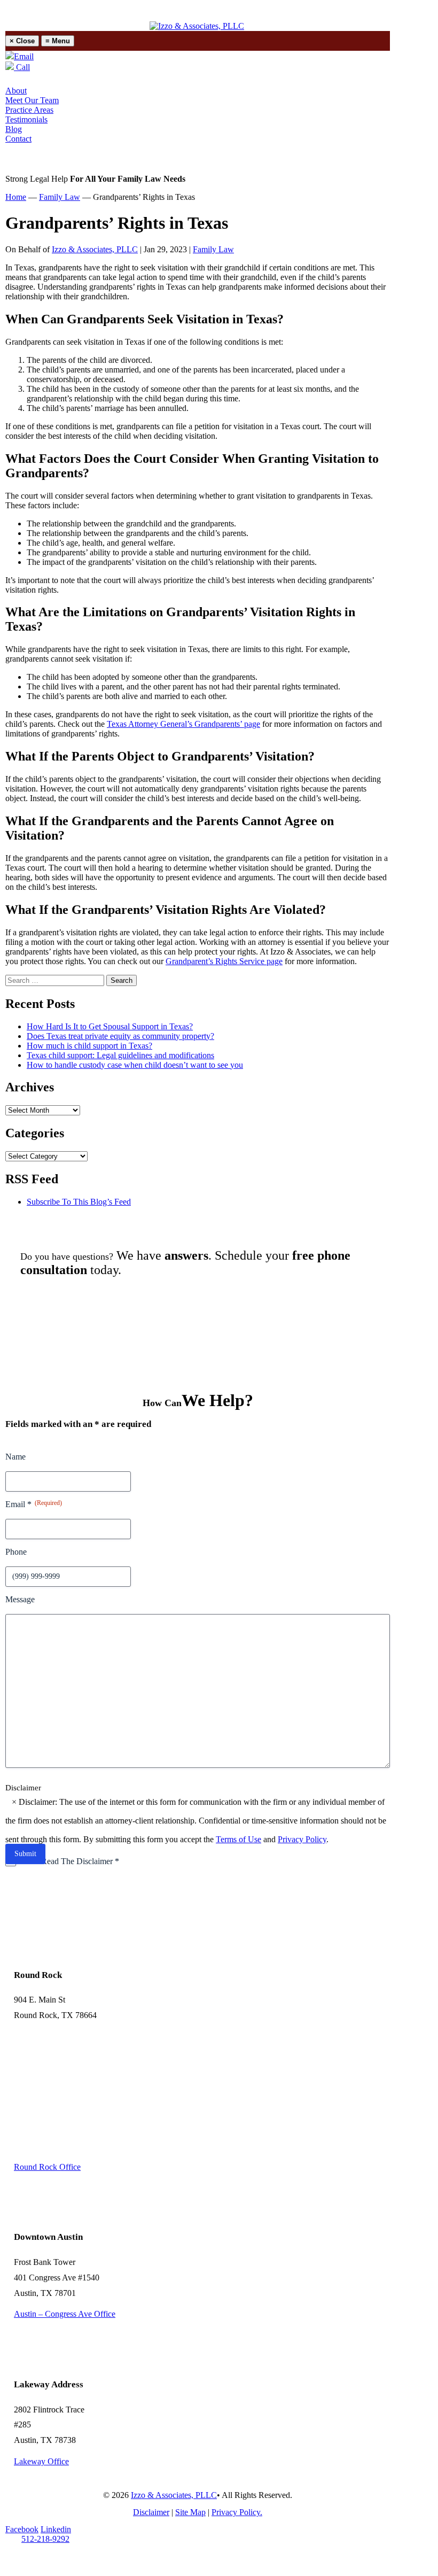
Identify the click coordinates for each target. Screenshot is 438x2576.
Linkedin (56, 2529)
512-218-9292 (45, 2539)
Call (22, 67)
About (16, 91)
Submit (25, 1854)
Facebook (22, 2529)
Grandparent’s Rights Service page (224, 961)
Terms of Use (238, 1839)
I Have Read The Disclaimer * (68, 1861)
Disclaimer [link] (151, 2512)
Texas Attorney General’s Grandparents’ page (183, 724)
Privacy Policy (302, 1839)
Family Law (213, 249)
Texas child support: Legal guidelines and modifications (120, 1055)
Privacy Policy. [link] (237, 2512)
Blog (14, 129)
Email (24, 56)
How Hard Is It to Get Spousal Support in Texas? (110, 1026)
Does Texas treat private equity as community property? (120, 1036)
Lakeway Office (41, 2461)
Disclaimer (23, 1788)
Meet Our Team (32, 100)
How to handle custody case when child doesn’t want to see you (135, 1065)
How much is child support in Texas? (89, 1046)
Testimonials (26, 119)
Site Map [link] (190, 2512)
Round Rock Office (47, 2167)
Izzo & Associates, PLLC (95, 249)
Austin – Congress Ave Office (65, 2314)
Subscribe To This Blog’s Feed (79, 1202)
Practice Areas (29, 110)
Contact (18, 139)
